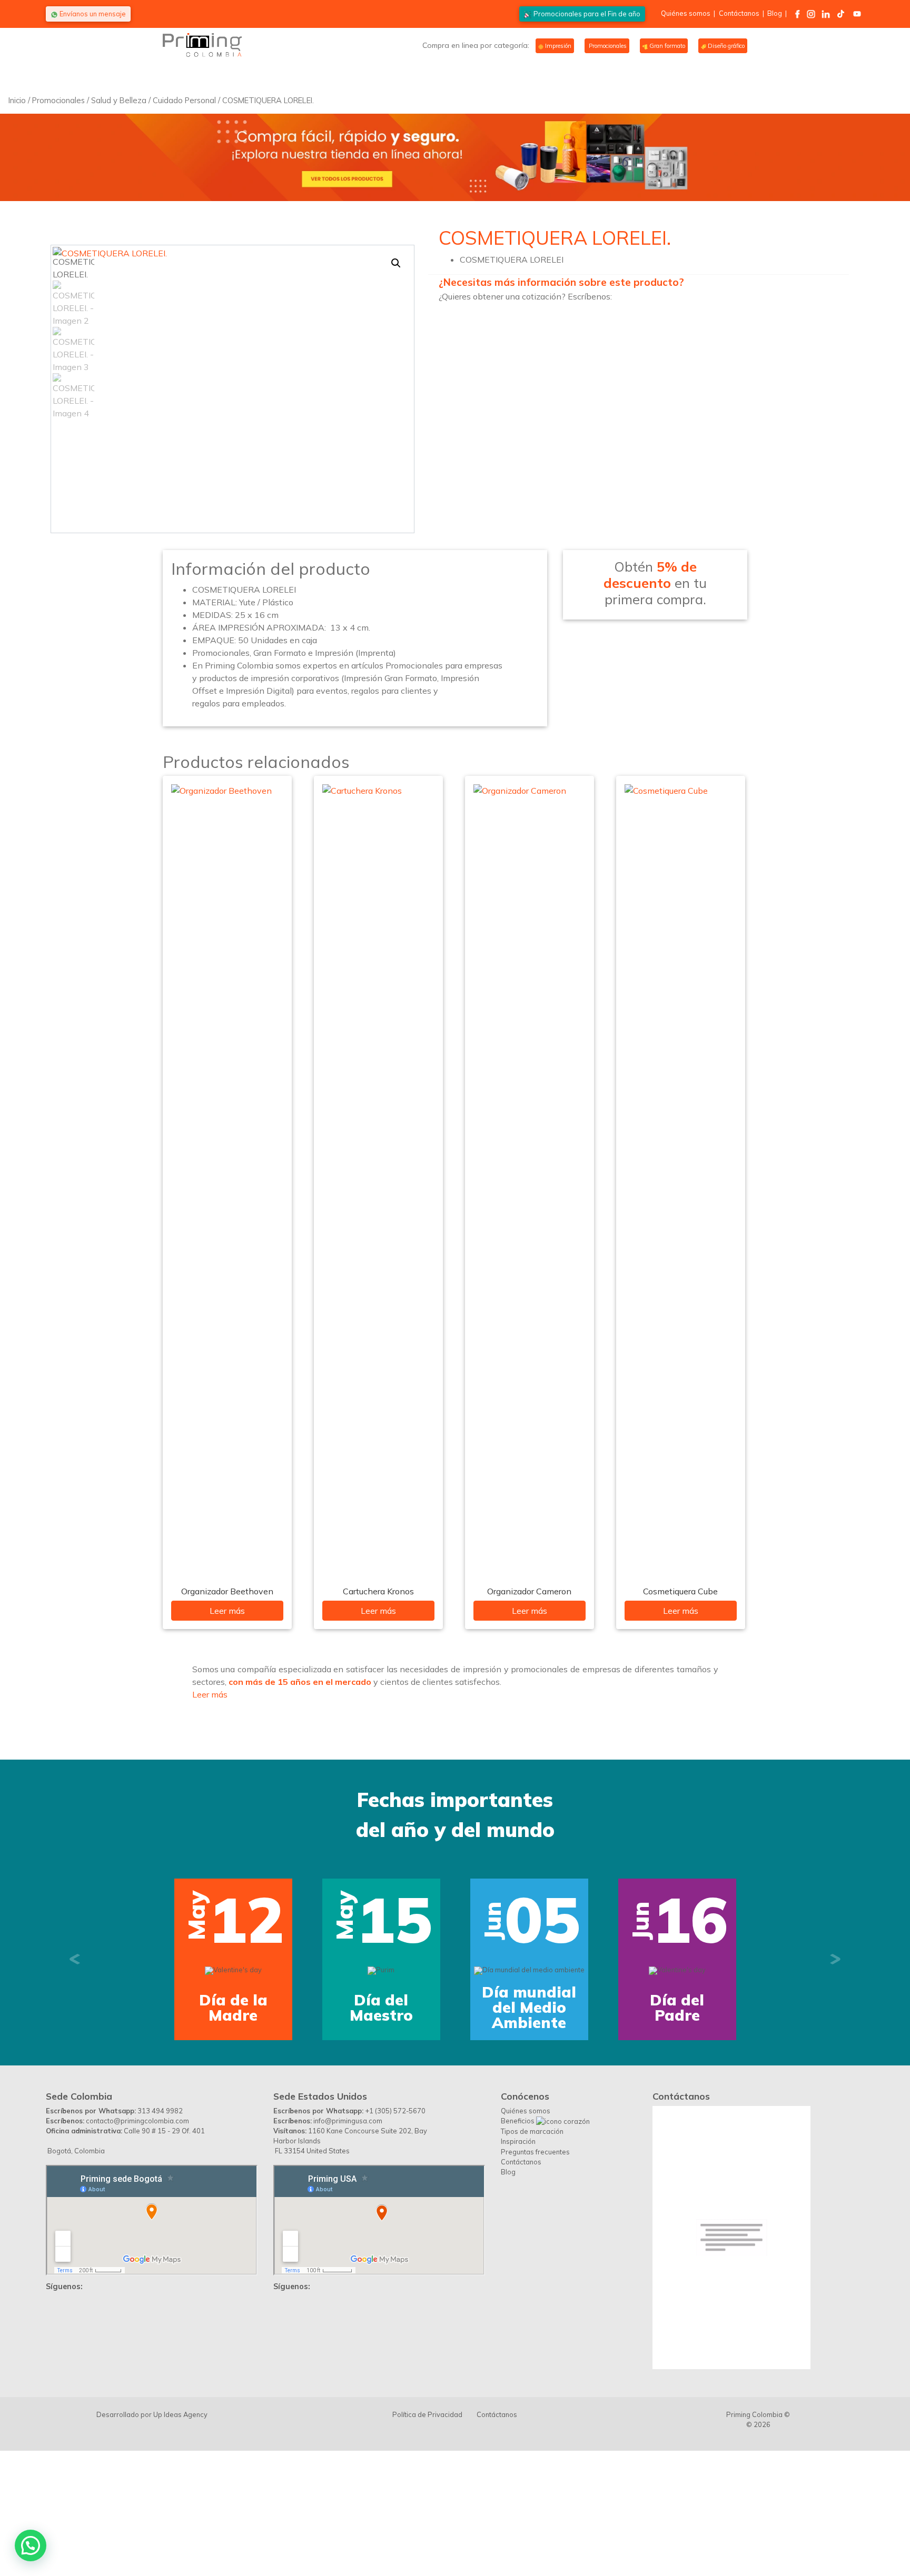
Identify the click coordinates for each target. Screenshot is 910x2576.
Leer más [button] (210, 1694)
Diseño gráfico (725, 46)
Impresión (557, 46)
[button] (396, 263)
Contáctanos (739, 13)
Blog (775, 13)
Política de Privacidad (427, 2524)
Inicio (17, 100)
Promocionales (607, 46)
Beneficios (518, 2230)
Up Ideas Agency (180, 2524)
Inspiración (518, 2251)
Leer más (227, 1611)
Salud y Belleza (119, 100)
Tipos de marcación (532, 2241)
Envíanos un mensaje (92, 14)
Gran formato (666, 46)
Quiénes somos (686, 13)
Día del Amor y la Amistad (624, 2117)
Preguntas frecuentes (535, 2261)
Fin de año (587, 14)
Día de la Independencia (476, 2117)
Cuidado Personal (184, 100)
